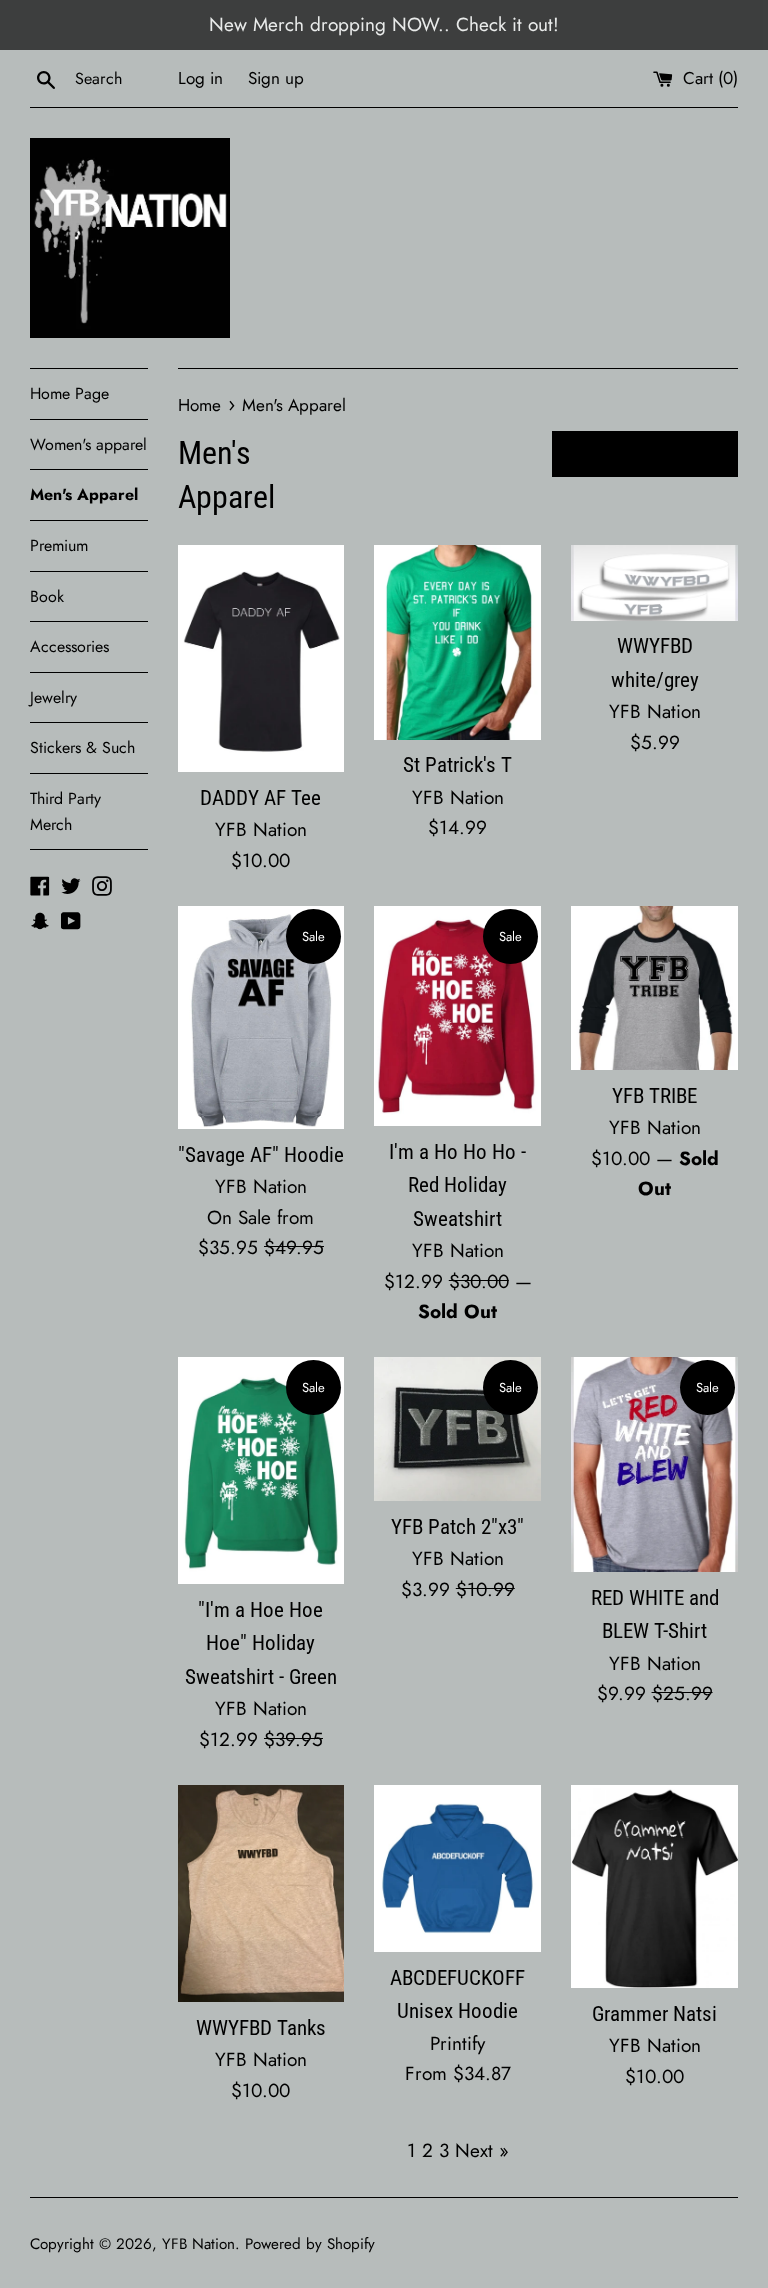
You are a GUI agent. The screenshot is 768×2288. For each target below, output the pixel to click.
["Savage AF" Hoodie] (261, 1017)
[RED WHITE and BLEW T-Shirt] (654, 1464)
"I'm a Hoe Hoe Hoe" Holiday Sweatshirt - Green (261, 1643)
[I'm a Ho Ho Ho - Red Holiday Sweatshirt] (457, 1016)
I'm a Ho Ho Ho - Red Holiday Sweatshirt (457, 1185)
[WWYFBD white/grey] (654, 582)
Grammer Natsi (654, 2014)
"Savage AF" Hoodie (261, 1155)
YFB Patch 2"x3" (457, 1527)
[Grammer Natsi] (654, 1886)
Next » (482, 2150)
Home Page (69, 393)
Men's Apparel (84, 494)
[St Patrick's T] (457, 642)
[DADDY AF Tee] (261, 658)
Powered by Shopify (310, 2244)
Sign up (276, 78)
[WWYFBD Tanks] (261, 1893)
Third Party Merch (65, 811)
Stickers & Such (82, 747)
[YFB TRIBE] (654, 987)
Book (47, 596)
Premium (59, 545)
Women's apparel (88, 444)
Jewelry (53, 697)
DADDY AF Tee (260, 798)
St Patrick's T (457, 765)
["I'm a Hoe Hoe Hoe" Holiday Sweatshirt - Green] (261, 1470)
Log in (200, 78)
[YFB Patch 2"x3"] (457, 1428)
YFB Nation (198, 2244)
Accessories (69, 646)
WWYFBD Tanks (261, 2028)
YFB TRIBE (654, 1096)
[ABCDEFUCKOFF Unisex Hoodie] (457, 1868)
